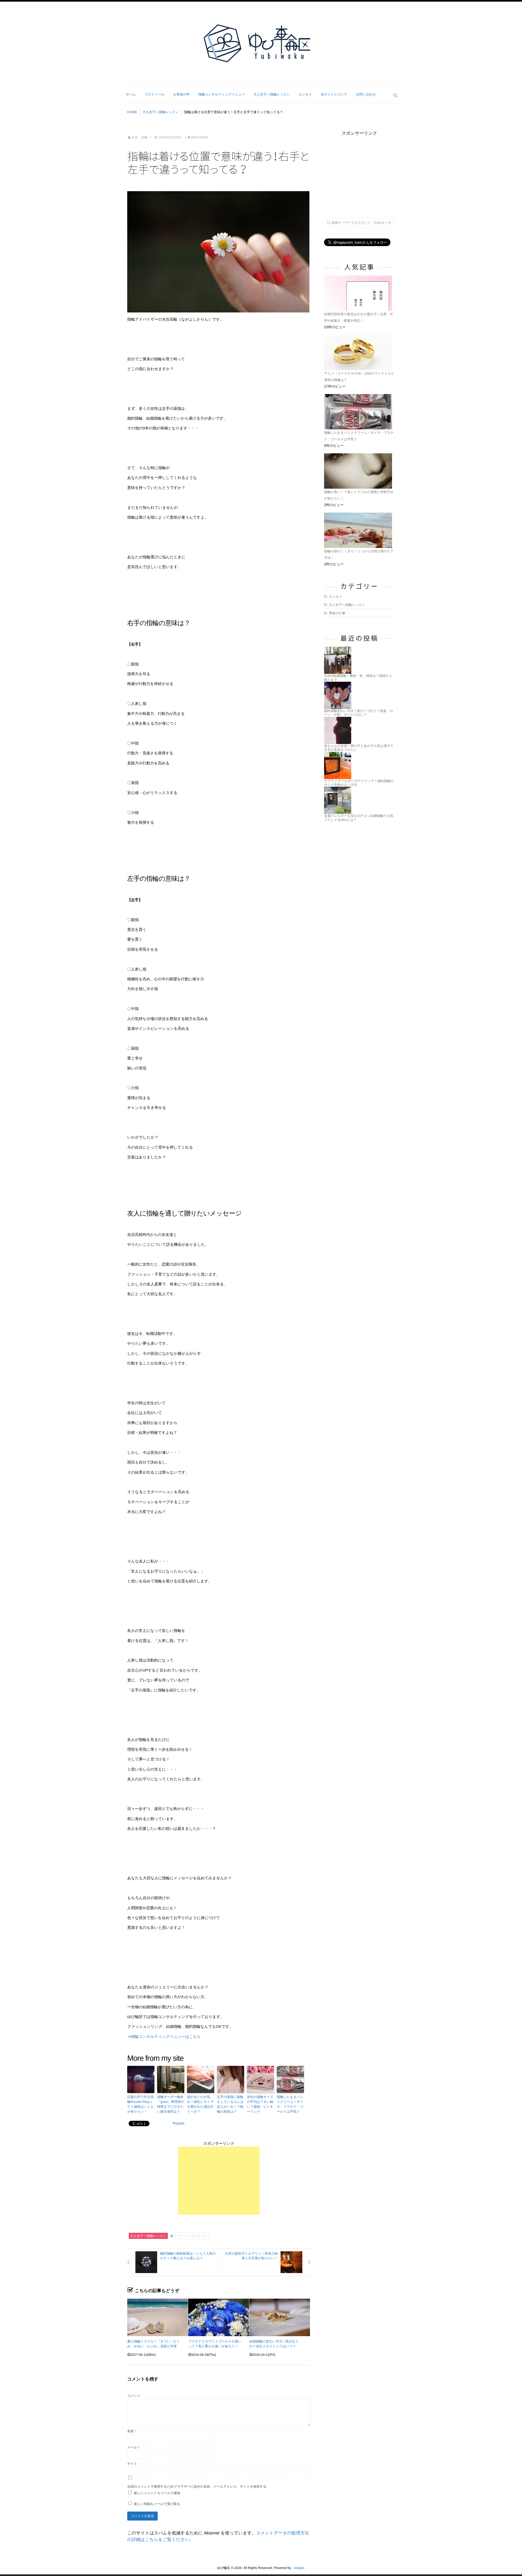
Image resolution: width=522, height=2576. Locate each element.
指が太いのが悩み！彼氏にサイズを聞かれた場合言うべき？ (200, 2104)
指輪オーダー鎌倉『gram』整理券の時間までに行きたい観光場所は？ (171, 2104)
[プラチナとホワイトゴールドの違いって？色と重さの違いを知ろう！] (218, 2317)
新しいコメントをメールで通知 (157, 2493)
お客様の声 (181, 94)
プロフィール (155, 94)
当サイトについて (334, 94)
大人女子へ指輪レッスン (272, 94)
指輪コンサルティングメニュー (222, 94)
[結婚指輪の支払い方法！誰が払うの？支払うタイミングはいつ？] (280, 2317)
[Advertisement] (219, 2181)
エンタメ (305, 94)
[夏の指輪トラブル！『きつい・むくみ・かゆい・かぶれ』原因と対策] (158, 2317)
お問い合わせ (366, 94)
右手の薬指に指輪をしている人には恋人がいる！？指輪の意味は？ (230, 2104)
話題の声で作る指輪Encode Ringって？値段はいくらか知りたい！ (140, 2104)
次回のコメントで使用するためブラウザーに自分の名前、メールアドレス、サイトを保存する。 (198, 2487)
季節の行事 (337, 613)
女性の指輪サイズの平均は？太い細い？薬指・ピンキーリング (260, 2104)
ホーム (131, 94)
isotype (299, 2568)
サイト (132, 2464)
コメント (134, 2396)
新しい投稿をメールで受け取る (157, 2504)
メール (133, 2447)
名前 (132, 2431)
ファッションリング (192, 2236)
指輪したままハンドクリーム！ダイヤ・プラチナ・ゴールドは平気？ (290, 2104)
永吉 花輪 (139, 137)
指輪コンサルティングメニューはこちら (166, 2036)
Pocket (178, 2123)
